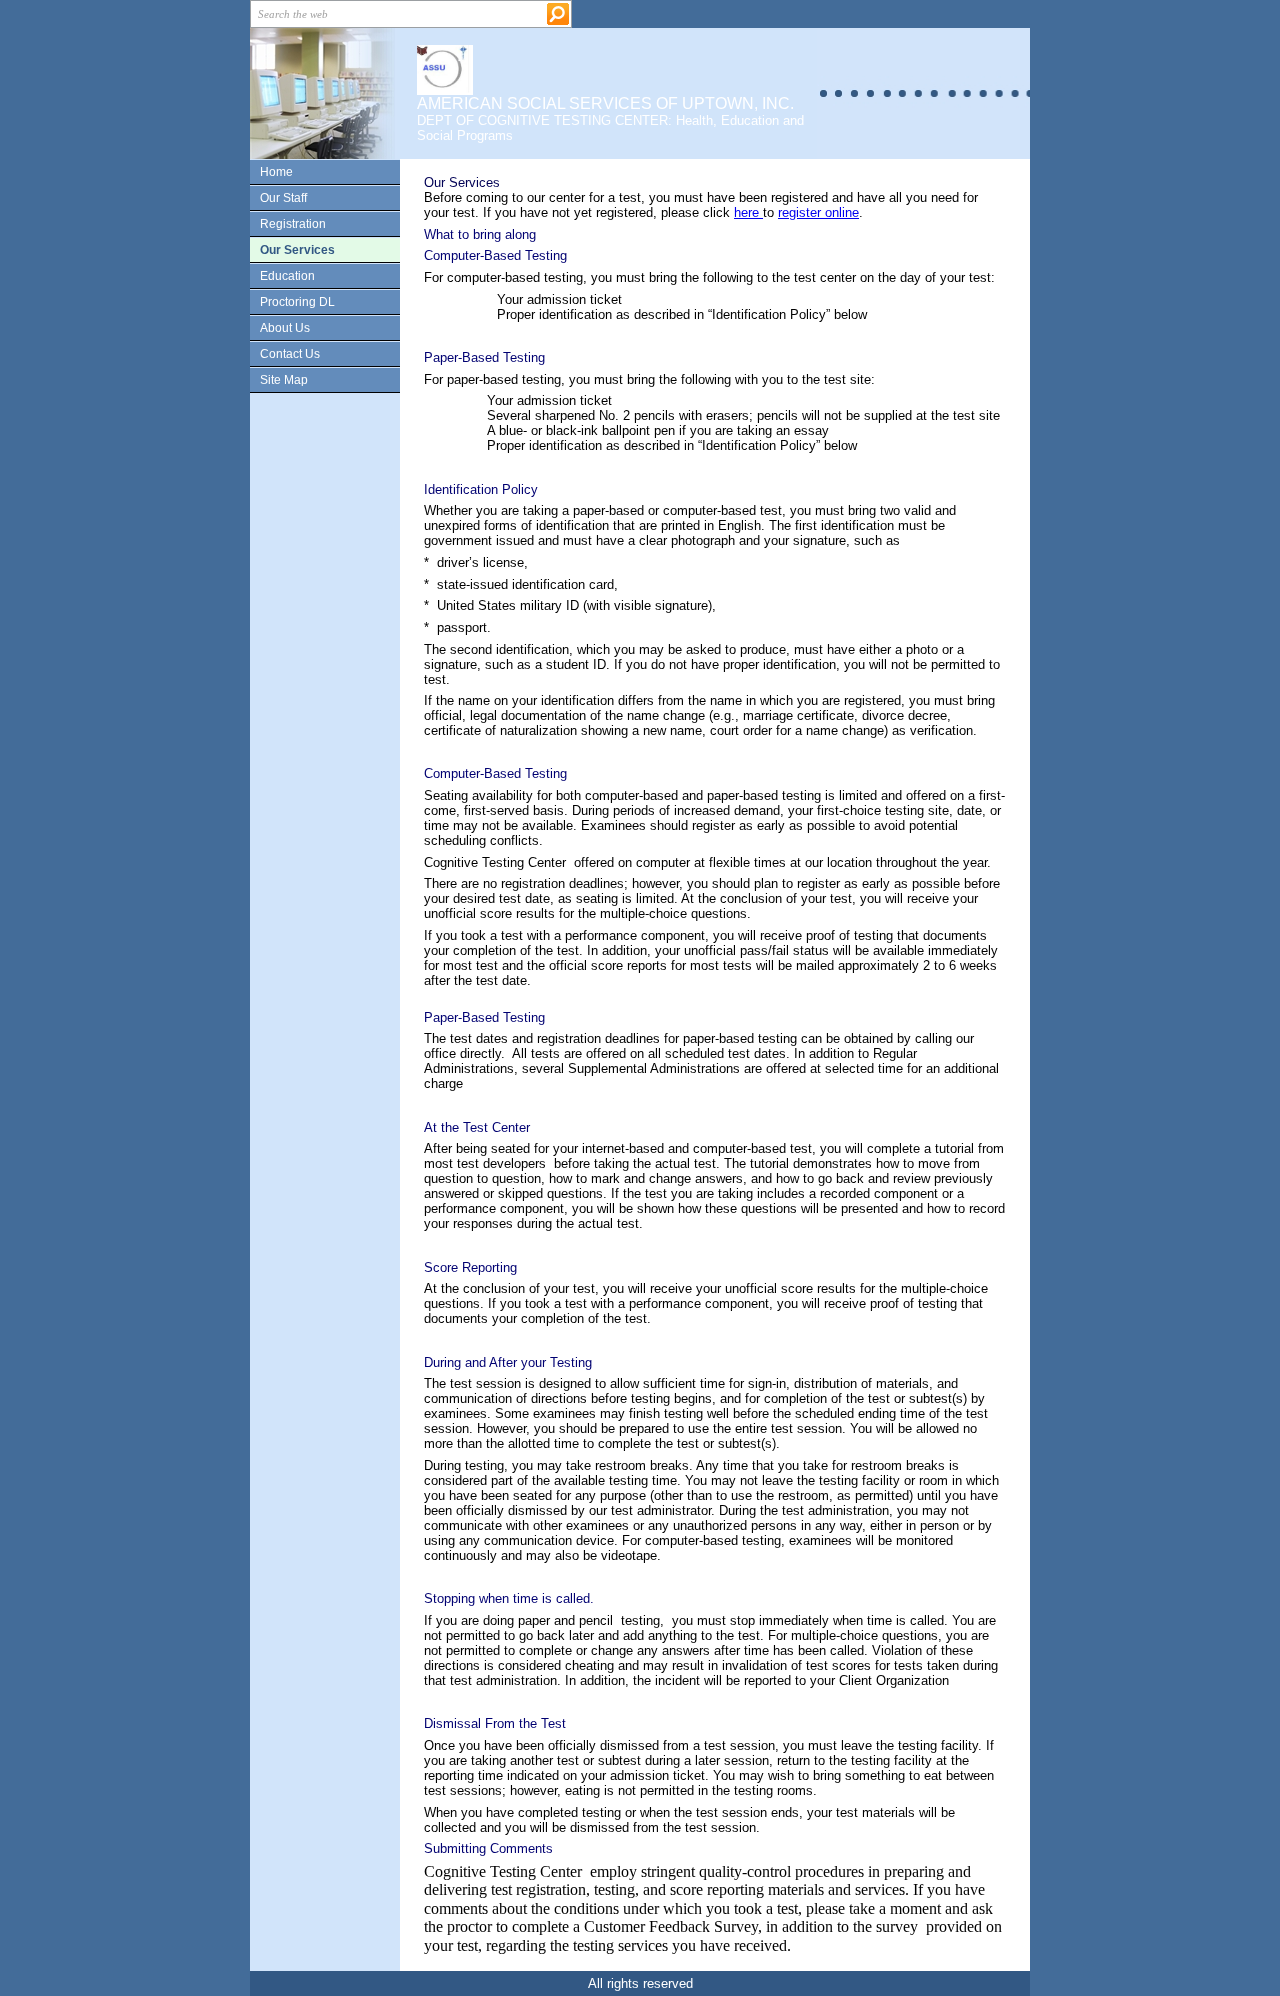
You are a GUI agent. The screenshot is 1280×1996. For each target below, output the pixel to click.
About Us (285, 328)
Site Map (284, 380)
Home (276, 172)
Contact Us (290, 354)
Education (287, 276)
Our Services (297, 250)
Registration (293, 224)
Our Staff (283, 198)
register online (818, 212)
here (748, 212)
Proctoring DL (297, 302)
